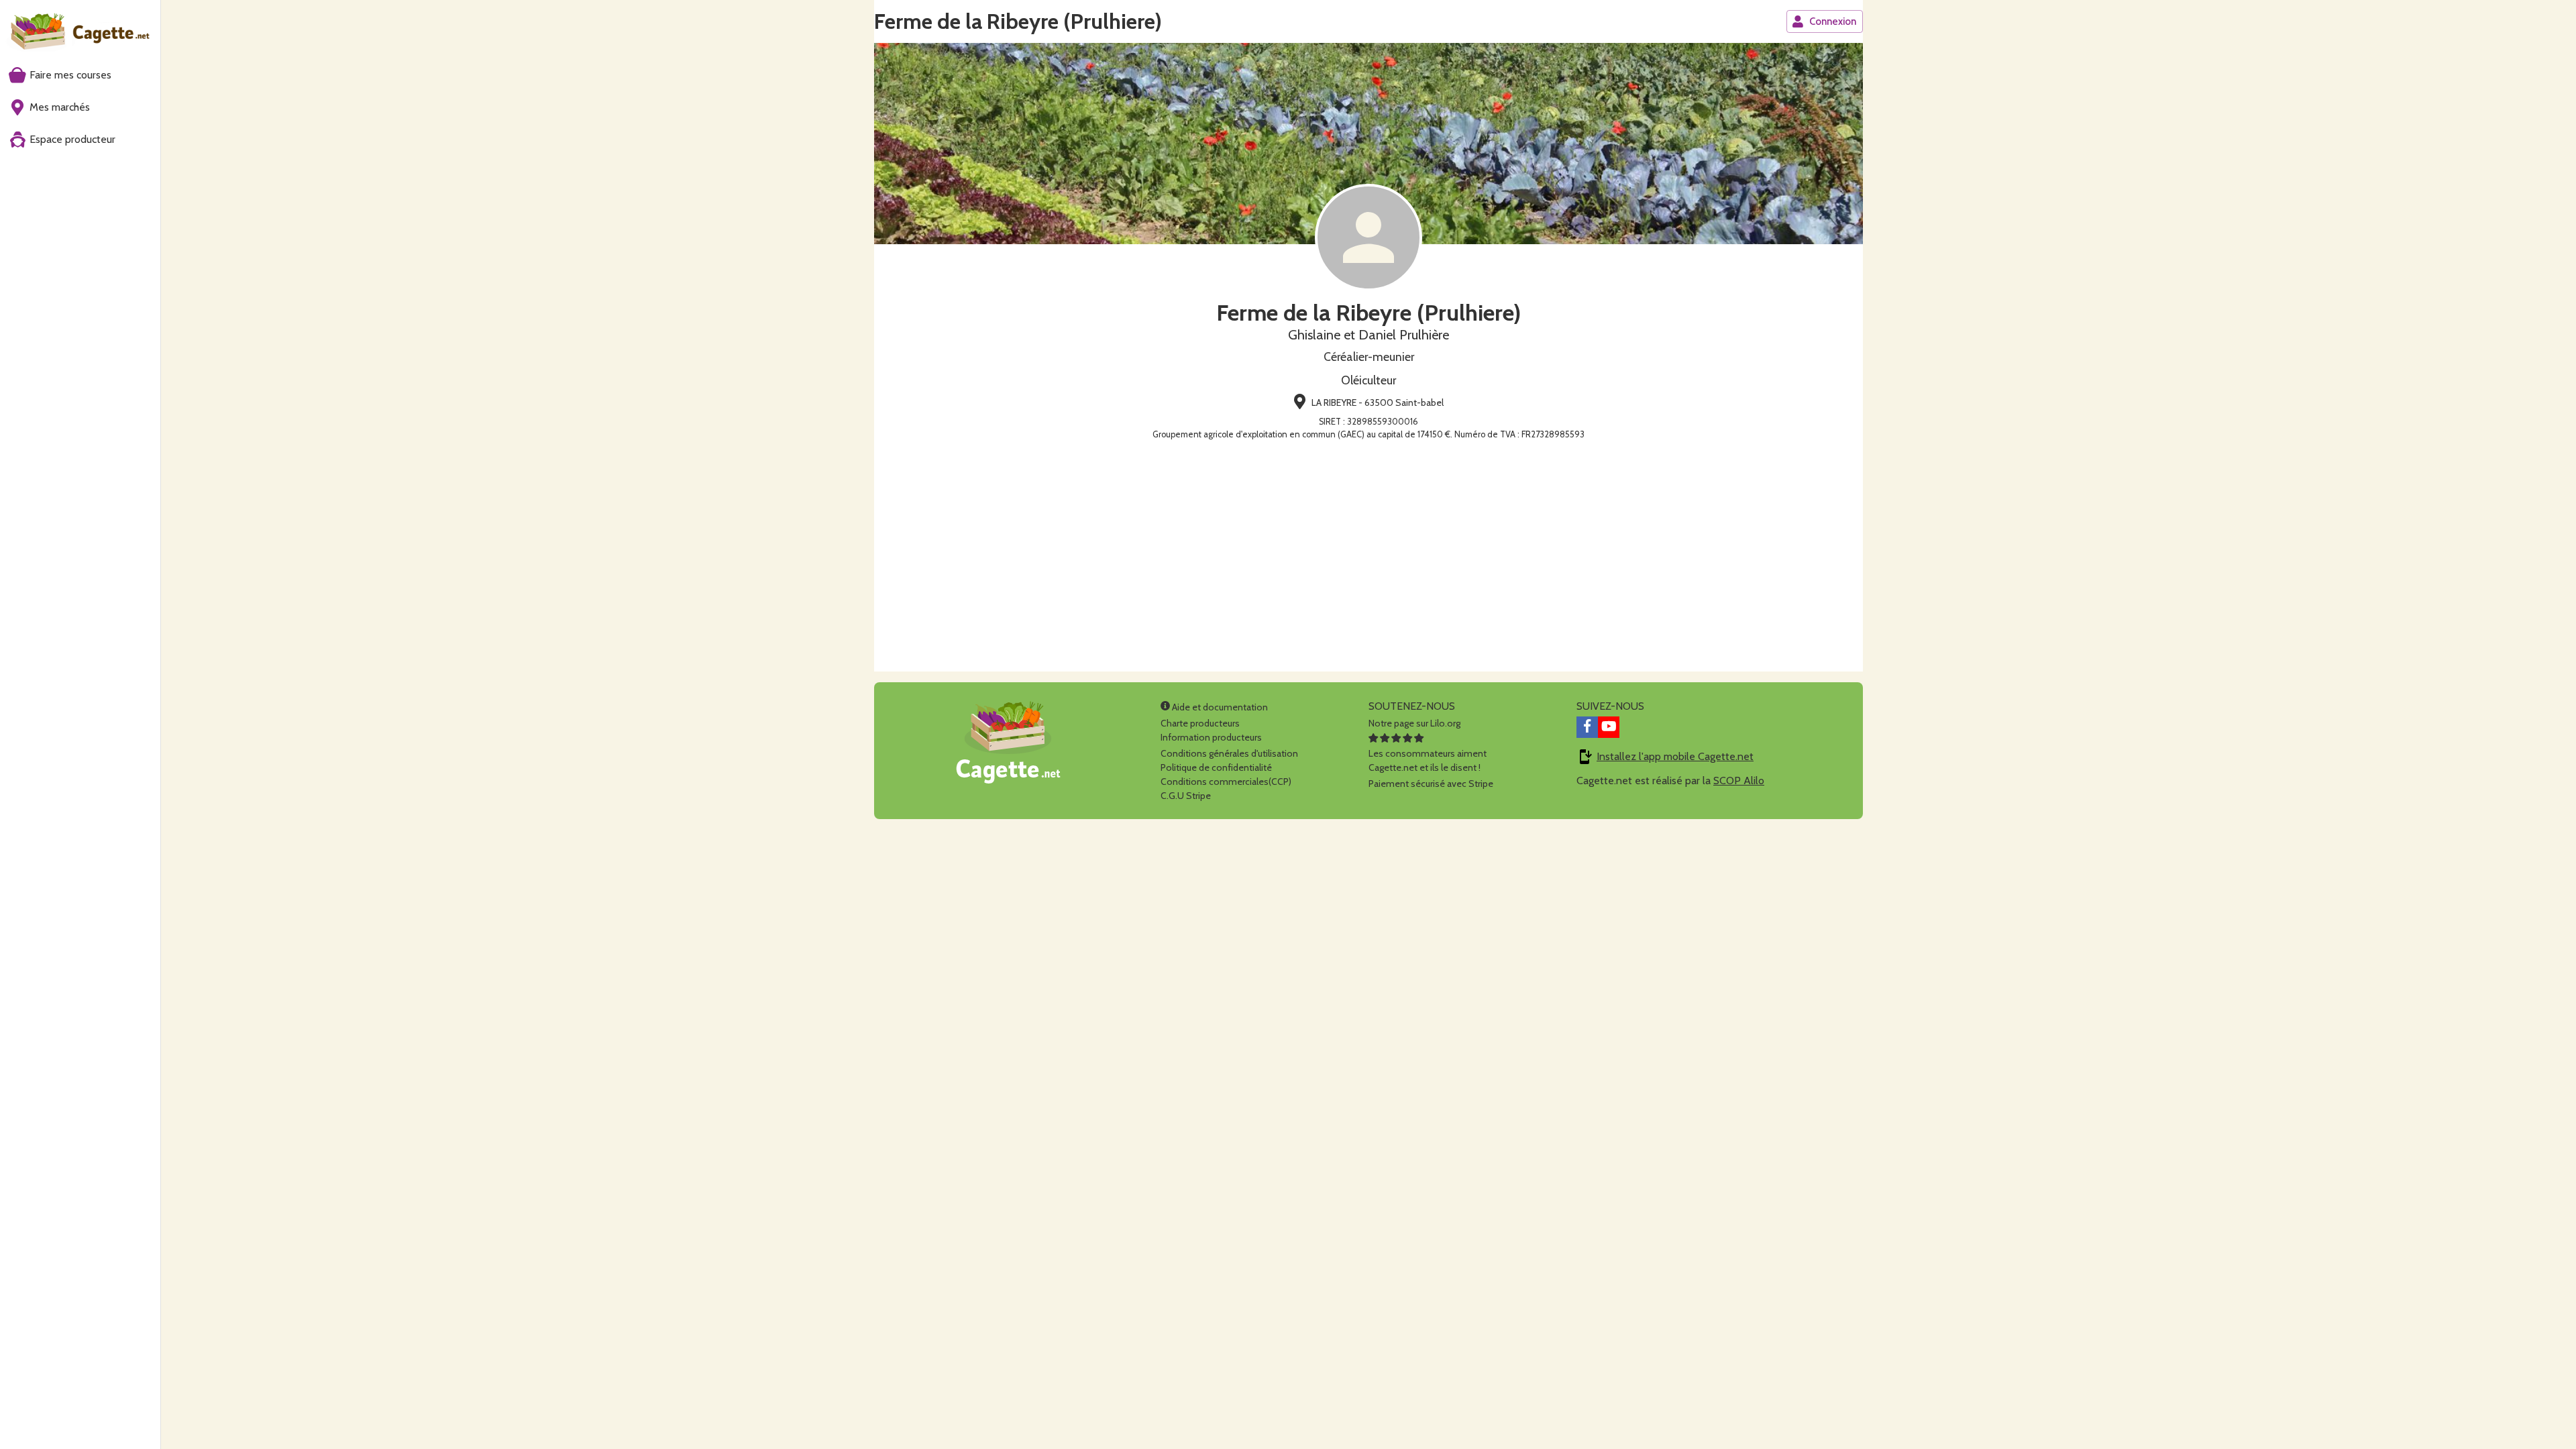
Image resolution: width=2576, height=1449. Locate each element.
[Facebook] (1587, 727)
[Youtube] (1609, 727)
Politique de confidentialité (1216, 767)
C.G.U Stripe (1186, 796)
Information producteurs (1211, 737)
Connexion (1833, 21)
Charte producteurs (1200, 723)
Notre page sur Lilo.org (1414, 723)
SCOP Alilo (1739, 781)
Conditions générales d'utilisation (1229, 753)
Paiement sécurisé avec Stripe (1431, 784)
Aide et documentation (1219, 707)
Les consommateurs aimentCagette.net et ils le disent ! (1428, 760)
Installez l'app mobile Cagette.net (1675, 756)
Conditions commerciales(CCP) (1226, 782)
